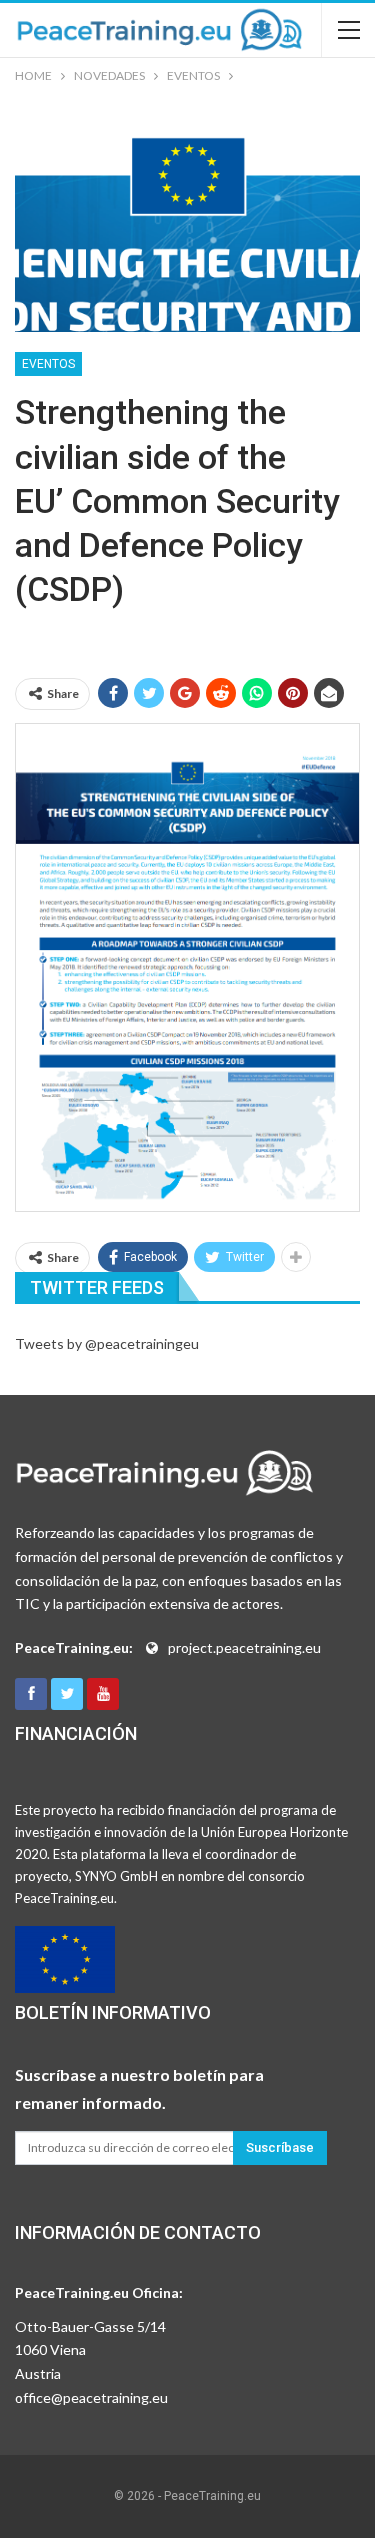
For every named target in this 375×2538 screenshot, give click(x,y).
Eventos (48, 364)
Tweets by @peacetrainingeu (107, 1343)
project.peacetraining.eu (244, 1647)
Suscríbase (280, 2147)
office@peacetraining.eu (91, 2397)
